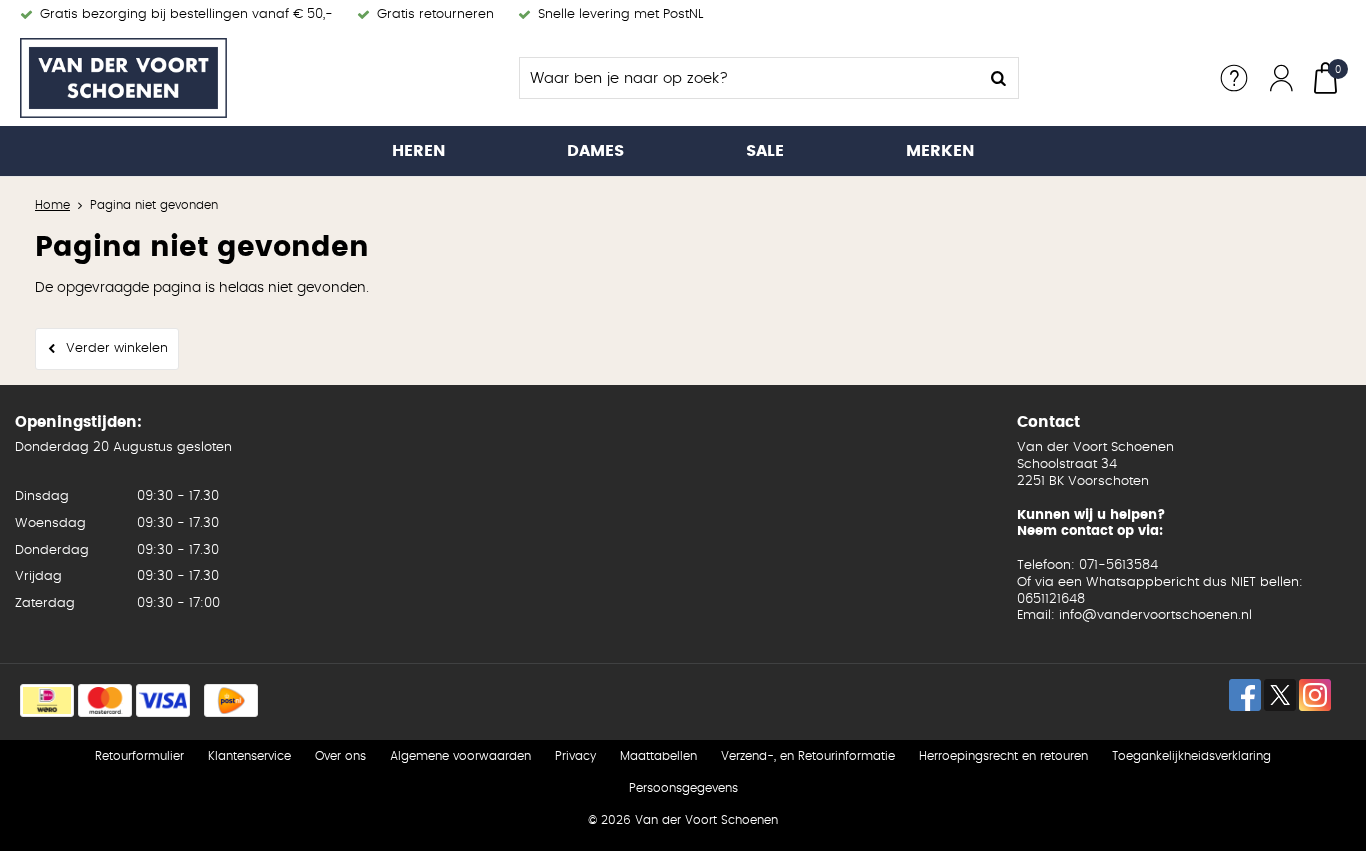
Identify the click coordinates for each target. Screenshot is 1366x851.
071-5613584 (1118, 565)
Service (1234, 78)
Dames (595, 151)
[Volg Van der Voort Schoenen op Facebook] (1245, 695)
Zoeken (998, 78)
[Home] (170, 78)
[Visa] (163, 700)
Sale (765, 151)
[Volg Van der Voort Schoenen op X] (1280, 695)
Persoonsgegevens (683, 788)
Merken (940, 151)
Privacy (575, 756)
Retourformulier (139, 756)
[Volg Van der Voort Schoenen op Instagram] (1315, 695)
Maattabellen (658, 756)
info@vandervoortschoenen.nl (1155, 615)
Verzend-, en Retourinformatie (808, 756)
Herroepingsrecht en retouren (1003, 756)
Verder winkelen (117, 348)
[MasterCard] (105, 700)
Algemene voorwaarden (460, 756)
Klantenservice (249, 756)
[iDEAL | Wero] (47, 700)
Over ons (340, 756)
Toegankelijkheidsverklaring (1191, 756)
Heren (418, 151)
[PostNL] (231, 700)
